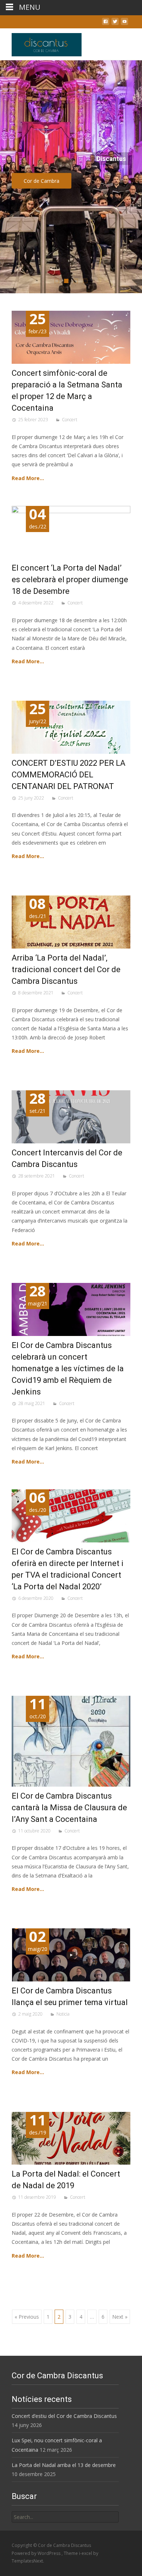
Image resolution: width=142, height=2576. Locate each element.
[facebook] (106, 23)
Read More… (28, 478)
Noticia (63, 2014)
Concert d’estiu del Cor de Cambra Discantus (64, 2416)
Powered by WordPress (37, 2553)
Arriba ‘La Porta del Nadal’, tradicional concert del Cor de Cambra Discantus (66, 969)
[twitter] (115, 23)
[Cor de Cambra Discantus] (41, 43)
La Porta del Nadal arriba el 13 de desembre (64, 2465)
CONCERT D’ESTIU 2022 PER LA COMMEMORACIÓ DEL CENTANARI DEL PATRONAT (68, 775)
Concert (70, 420)
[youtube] (125, 23)
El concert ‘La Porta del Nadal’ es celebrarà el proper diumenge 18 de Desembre (70, 579)
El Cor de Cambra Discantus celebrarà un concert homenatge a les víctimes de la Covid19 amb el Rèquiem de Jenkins (68, 1368)
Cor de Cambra (85, 181)
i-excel (86, 2553)
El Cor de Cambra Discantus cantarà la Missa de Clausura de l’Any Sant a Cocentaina (69, 1808)
